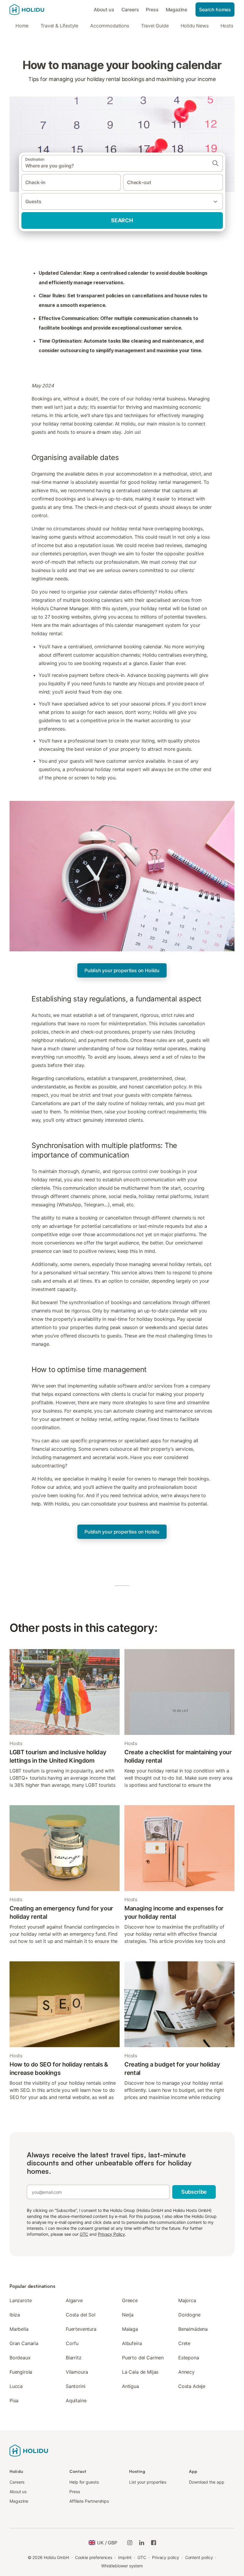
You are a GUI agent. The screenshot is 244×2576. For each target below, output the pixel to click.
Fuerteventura (81, 2329)
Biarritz (74, 2358)
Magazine (177, 10)
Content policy (199, 2557)
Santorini (75, 2386)
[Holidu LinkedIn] (142, 2543)
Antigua (130, 2386)
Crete (184, 2343)
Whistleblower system (122, 2566)
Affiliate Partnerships (89, 2501)
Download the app (207, 2482)
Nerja (128, 2315)
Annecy (186, 2372)
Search (122, 220)
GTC (84, 2234)
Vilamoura (77, 2372)
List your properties (148, 2482)
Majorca (187, 2300)
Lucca (16, 2386)
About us (104, 10)
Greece (130, 2300)
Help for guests (84, 2482)
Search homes (215, 10)
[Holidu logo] (39, 10)
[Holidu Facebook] (154, 2543)
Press (152, 10)
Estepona (189, 2358)
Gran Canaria (24, 2343)
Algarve (74, 2300)
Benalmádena (193, 2329)
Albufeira (132, 2343)
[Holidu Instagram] (130, 2543)
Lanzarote (21, 2300)
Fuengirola (21, 2372)
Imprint (125, 2557)
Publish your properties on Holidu (122, 970)
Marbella (19, 2329)
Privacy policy (166, 2557)
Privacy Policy (111, 2234)
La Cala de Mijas (140, 2372)
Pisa (14, 2401)
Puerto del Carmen (143, 2358)
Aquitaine (76, 2401)
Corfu (72, 2343)
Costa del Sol (81, 2315)
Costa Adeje (192, 2386)
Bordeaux (20, 2358)
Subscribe (194, 2192)
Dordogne (189, 2315)
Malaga (130, 2329)
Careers (130, 10)
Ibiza (15, 2315)
